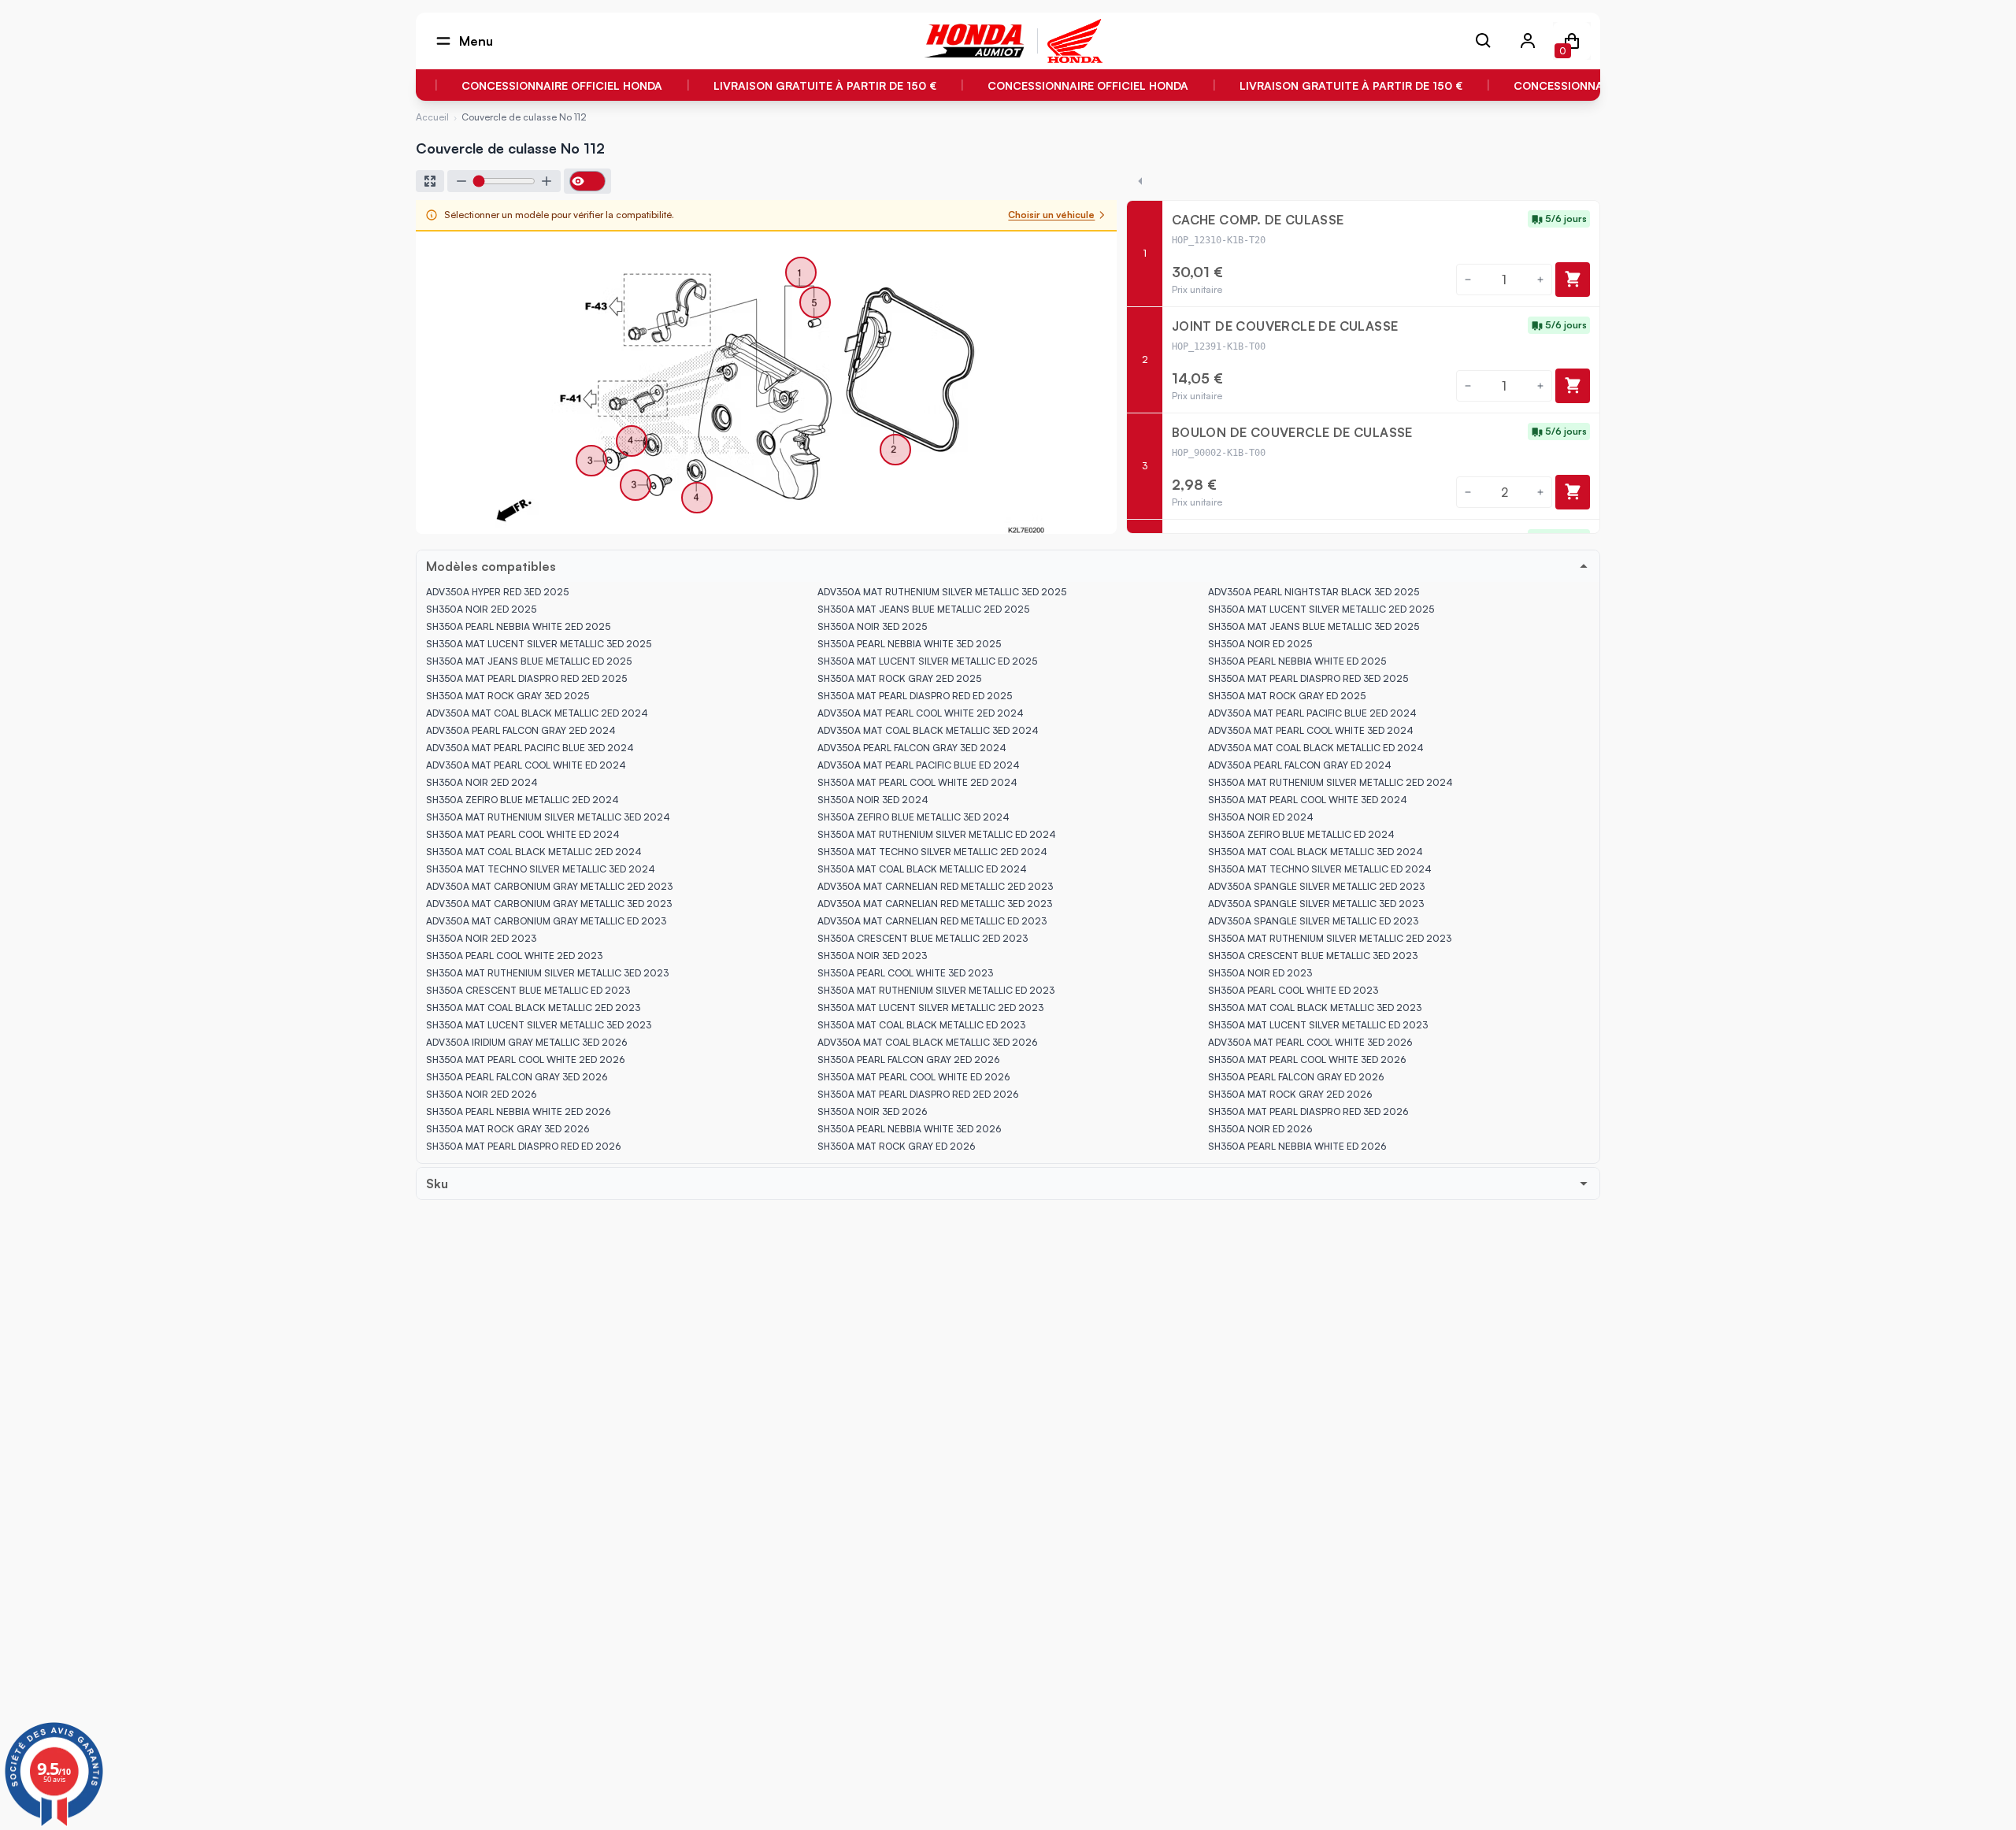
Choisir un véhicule (1051, 215)
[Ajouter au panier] (1573, 280)
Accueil (432, 117)
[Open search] (1484, 41)
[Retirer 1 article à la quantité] (1468, 280)
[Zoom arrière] (461, 181)
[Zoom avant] (547, 181)
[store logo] (975, 41)
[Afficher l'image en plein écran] (430, 181)
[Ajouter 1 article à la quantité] (1540, 280)
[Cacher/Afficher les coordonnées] (587, 181)
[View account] (1528, 41)
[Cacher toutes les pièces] (1140, 181)
